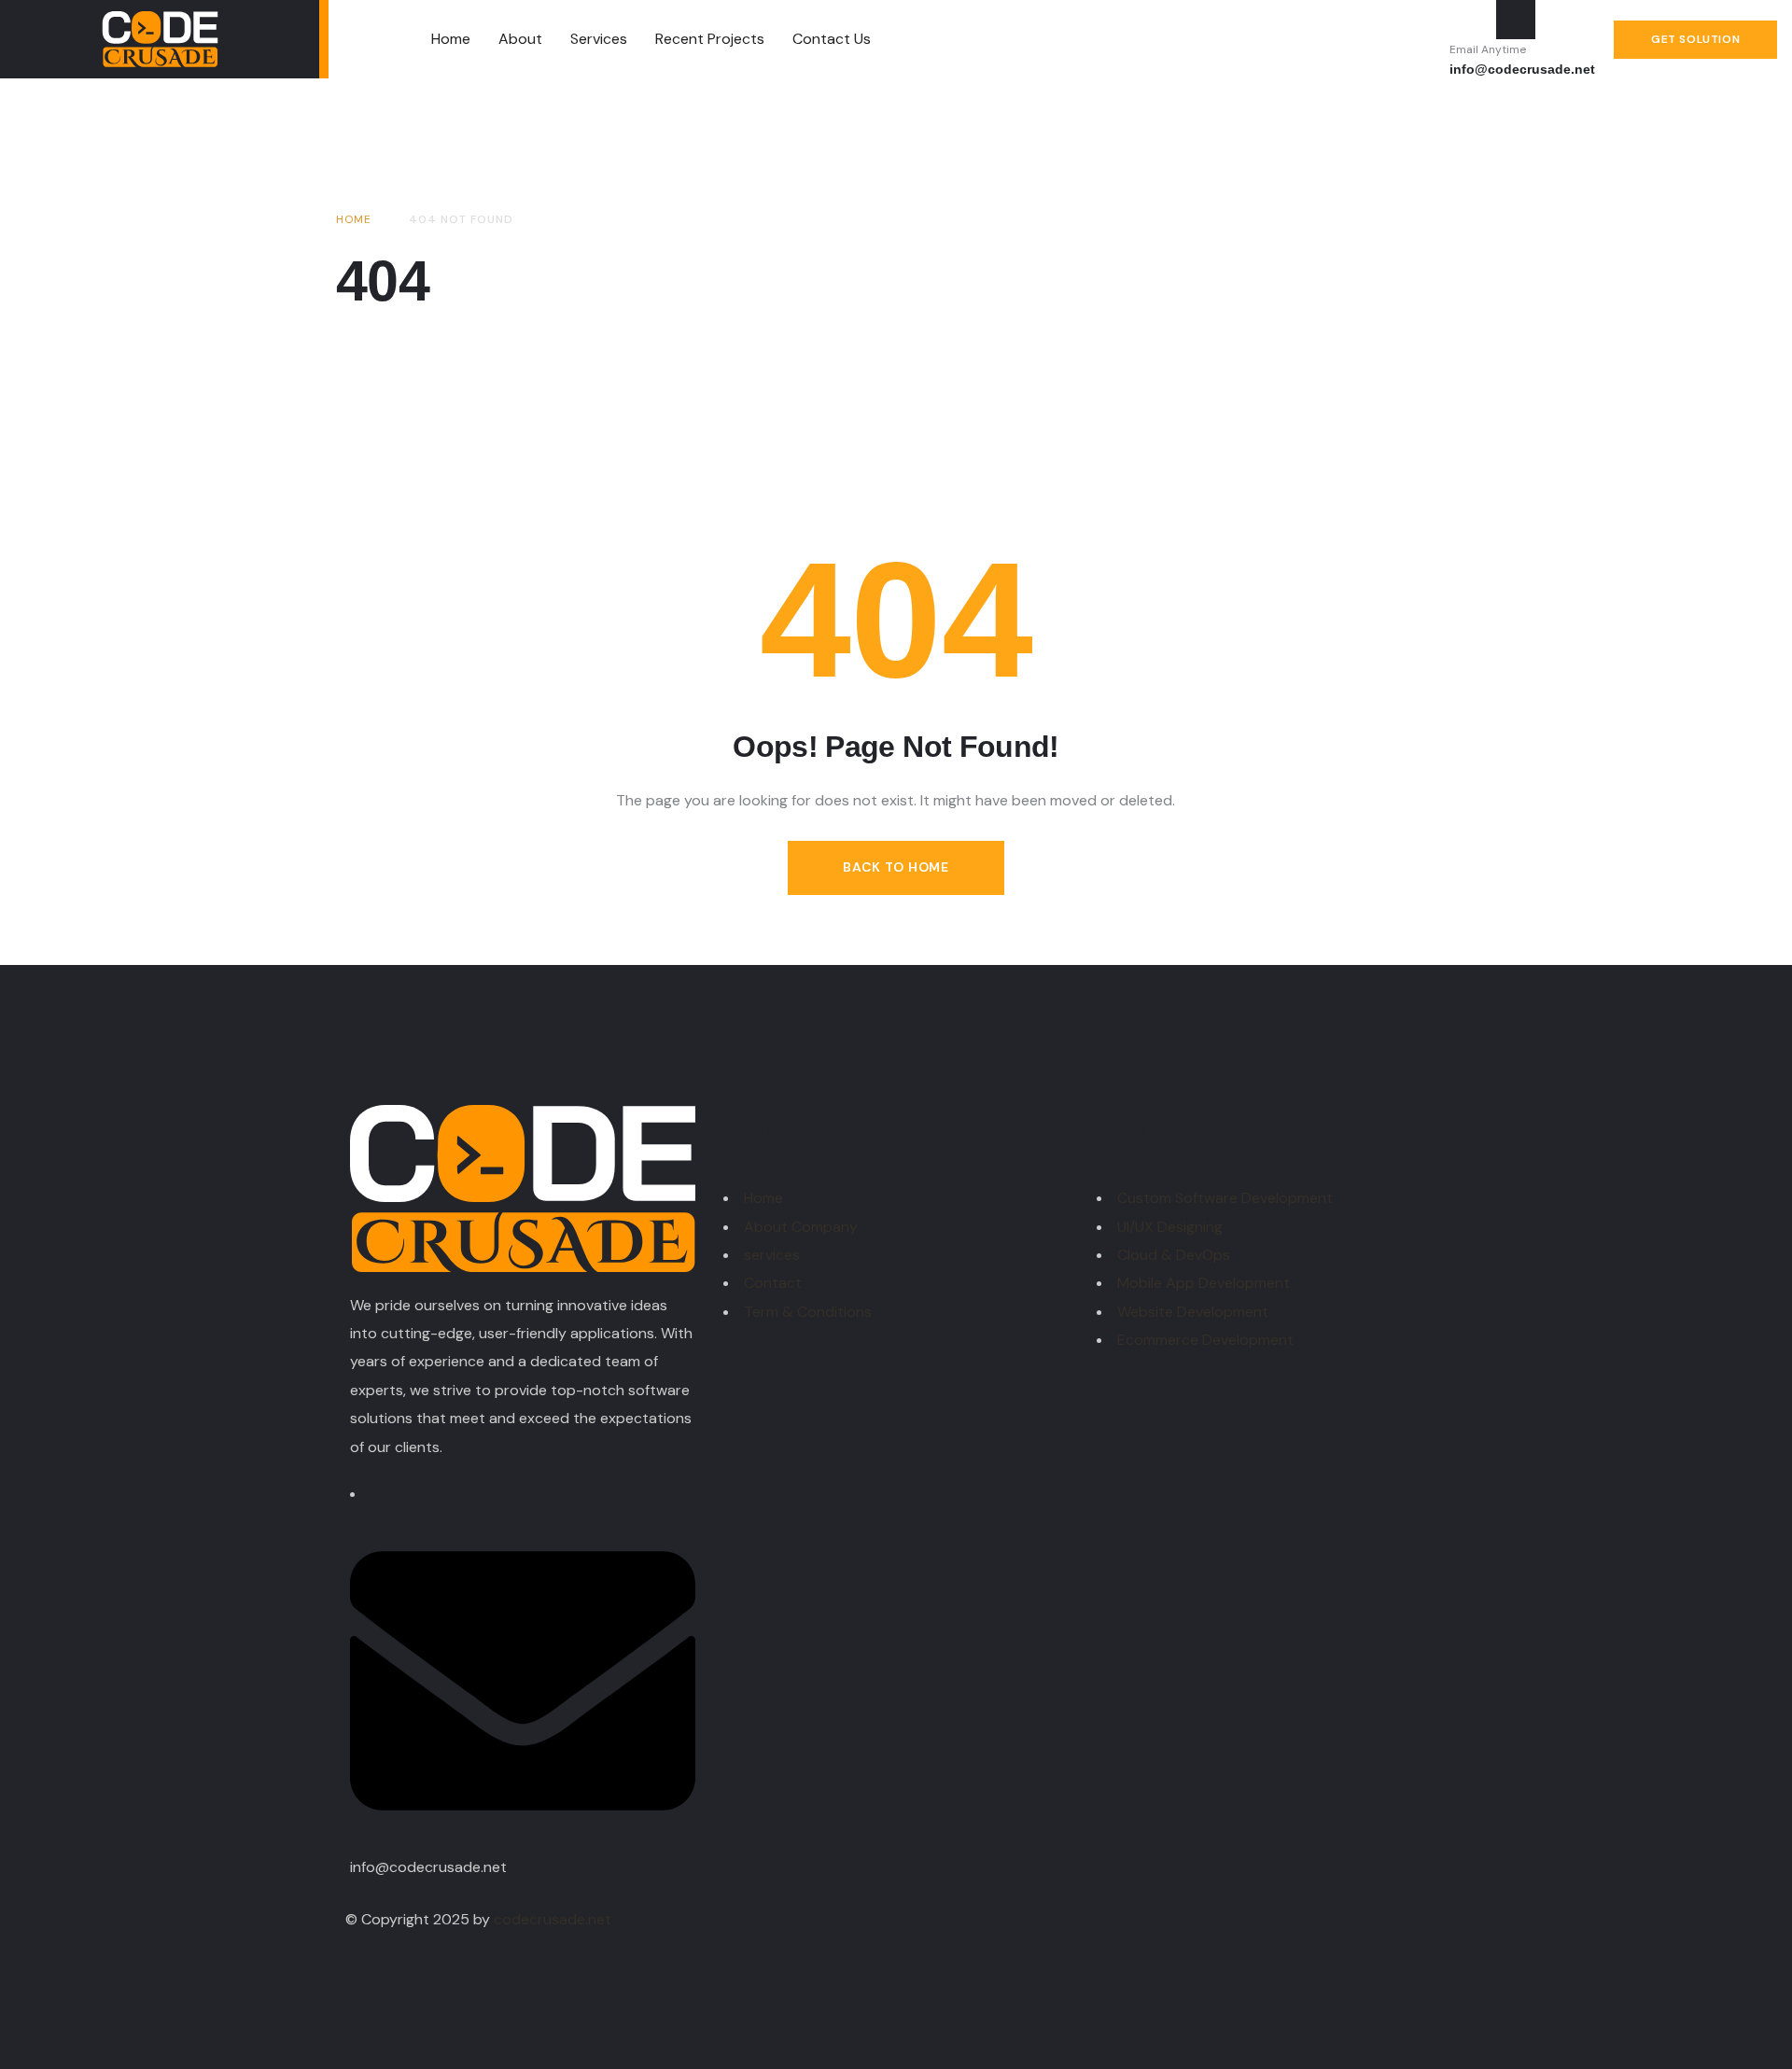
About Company (801, 1227)
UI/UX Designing (1170, 1227)
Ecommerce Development (1205, 1340)
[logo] (160, 39)
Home (763, 1198)
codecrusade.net (553, 1919)
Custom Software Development (1225, 1198)
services (772, 1255)
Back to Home (896, 867)
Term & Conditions (808, 1312)
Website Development (1193, 1312)
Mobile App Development (1204, 1283)
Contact (773, 1283)
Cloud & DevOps (1174, 1255)
